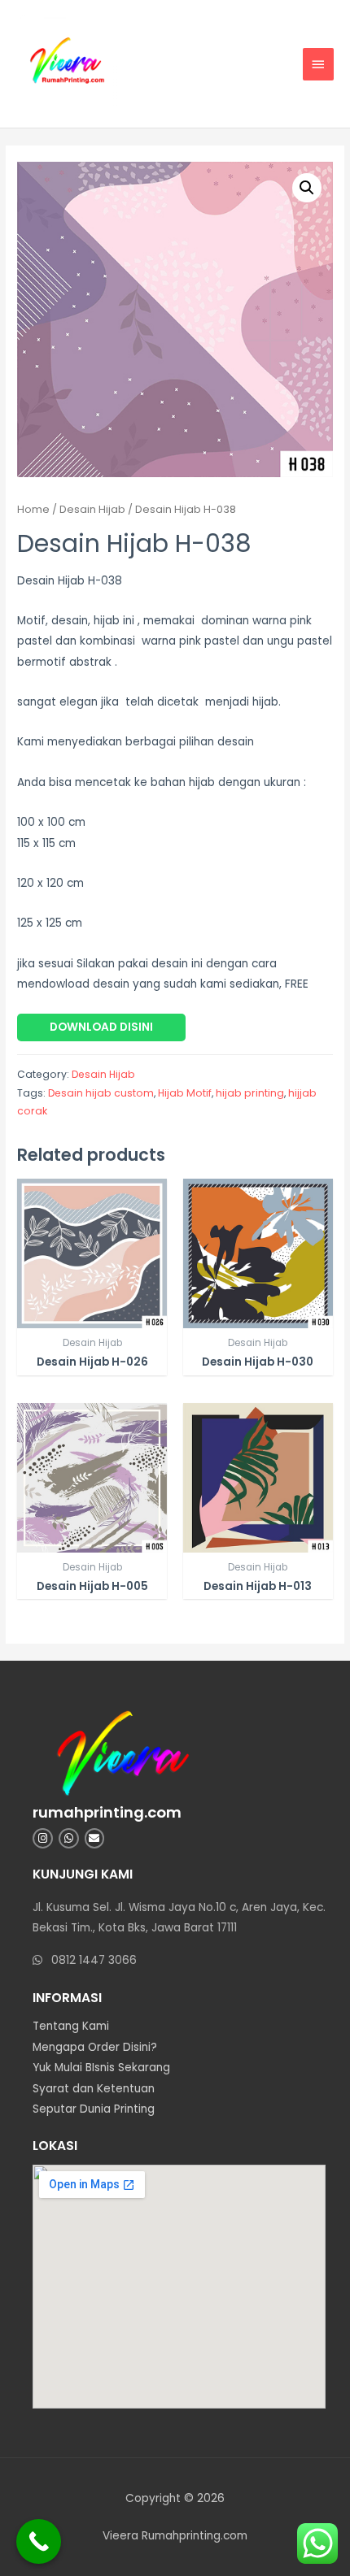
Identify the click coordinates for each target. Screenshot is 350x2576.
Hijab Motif (185, 1093)
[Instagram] (43, 1838)
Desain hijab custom (101, 1093)
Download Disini (101, 1027)
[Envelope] (95, 1838)
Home (33, 509)
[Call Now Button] (39, 2541)
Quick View (92, 1316)
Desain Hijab (92, 509)
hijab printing (250, 1093)
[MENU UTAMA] (318, 64)
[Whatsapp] (69, 1838)
